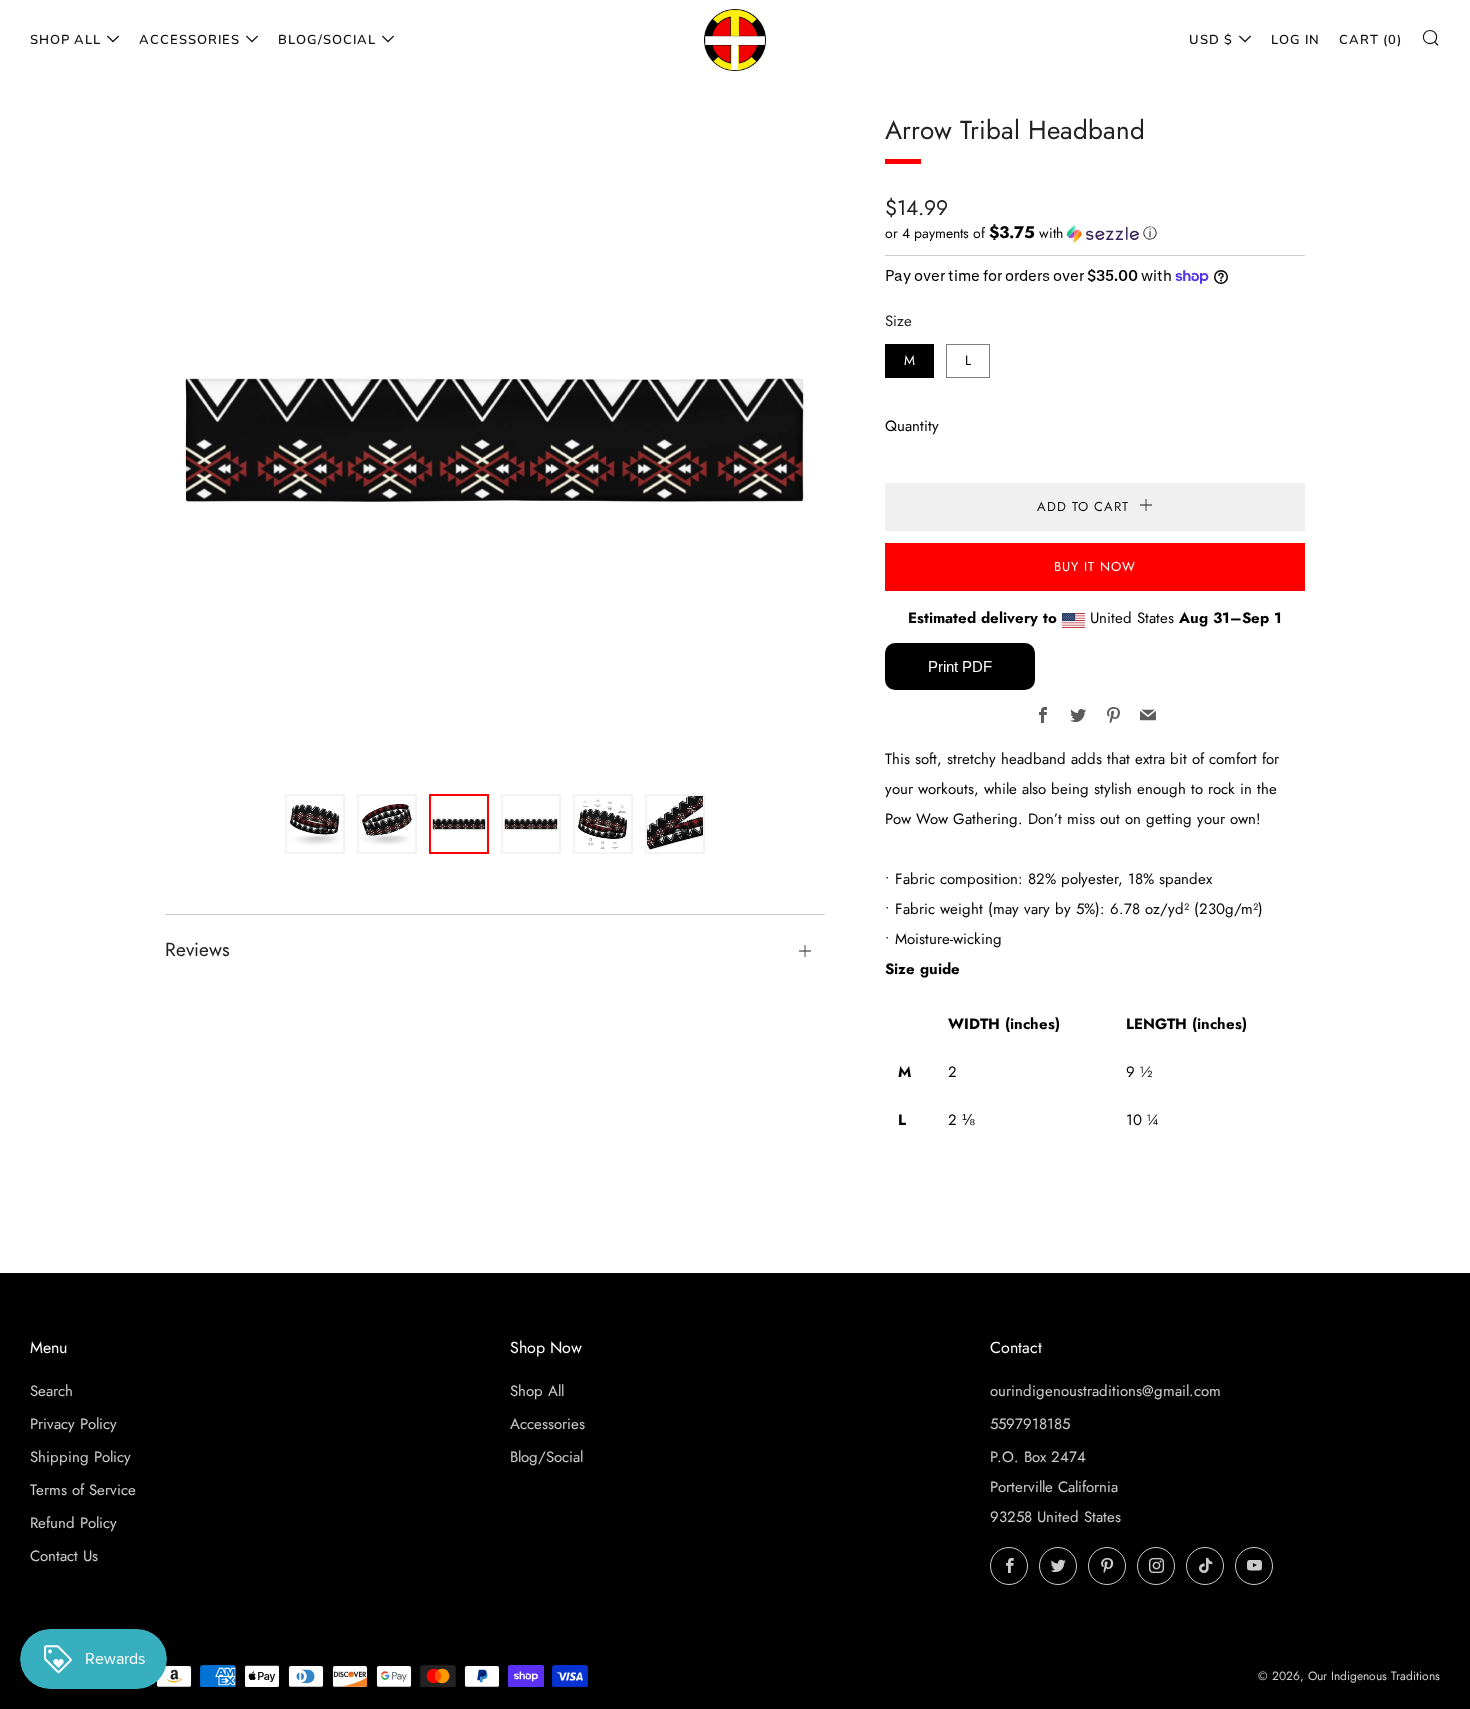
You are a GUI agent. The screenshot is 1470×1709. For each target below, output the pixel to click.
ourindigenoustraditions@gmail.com (1105, 1391)
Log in (1295, 40)
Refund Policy (73, 1523)
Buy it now (1095, 566)
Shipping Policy (80, 1457)
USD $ (1211, 40)
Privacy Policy (73, 1424)
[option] (495, 440)
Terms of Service (83, 1490)
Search (51, 1391)
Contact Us (64, 1556)
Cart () (1370, 40)
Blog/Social (327, 40)
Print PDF (960, 666)
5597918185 (1030, 1424)
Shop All (65, 40)
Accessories (189, 40)
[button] (1095, 233)
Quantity (912, 426)
